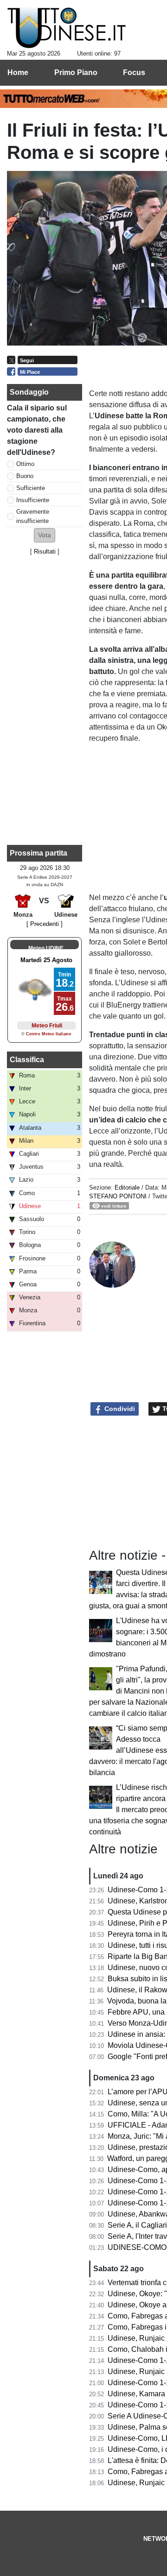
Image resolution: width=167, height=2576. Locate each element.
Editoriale (128, 1187)
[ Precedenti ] (45, 924)
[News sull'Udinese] (67, 28)
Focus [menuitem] (134, 72)
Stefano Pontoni (118, 1196)
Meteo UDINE (46, 948)
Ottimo (25, 464)
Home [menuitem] (18, 72)
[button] (45, 535)
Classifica (27, 1060)
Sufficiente (31, 488)
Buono (25, 476)
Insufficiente (33, 500)
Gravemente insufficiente (33, 516)
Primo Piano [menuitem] (76, 72)
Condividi (119, 1409)
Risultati (45, 551)
